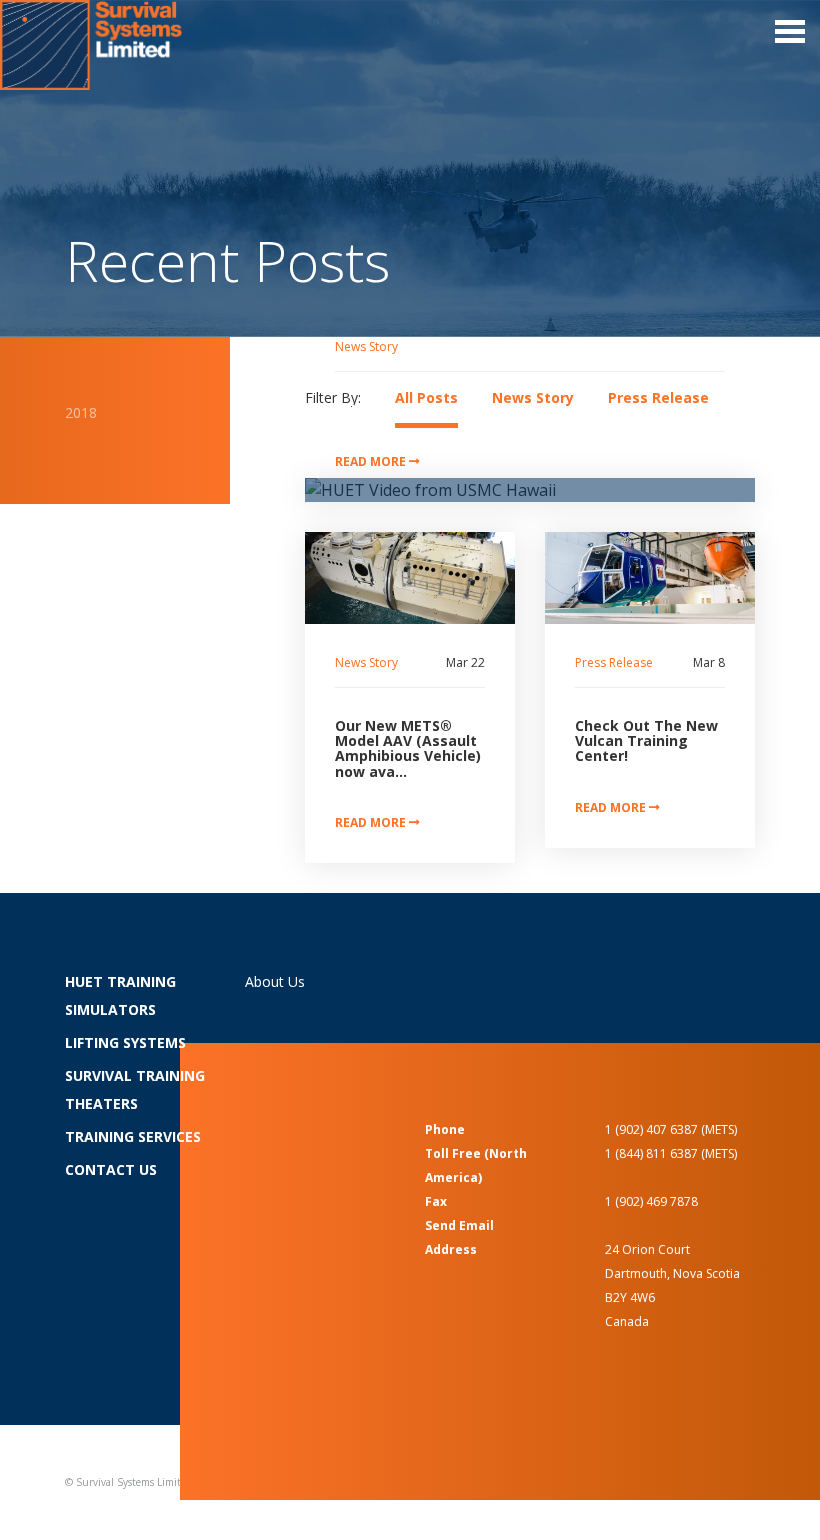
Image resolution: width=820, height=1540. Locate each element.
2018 (81, 412)
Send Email (459, 1225)
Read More (372, 461)
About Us (275, 981)
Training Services (133, 1136)
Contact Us (111, 1169)
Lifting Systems (125, 1042)
